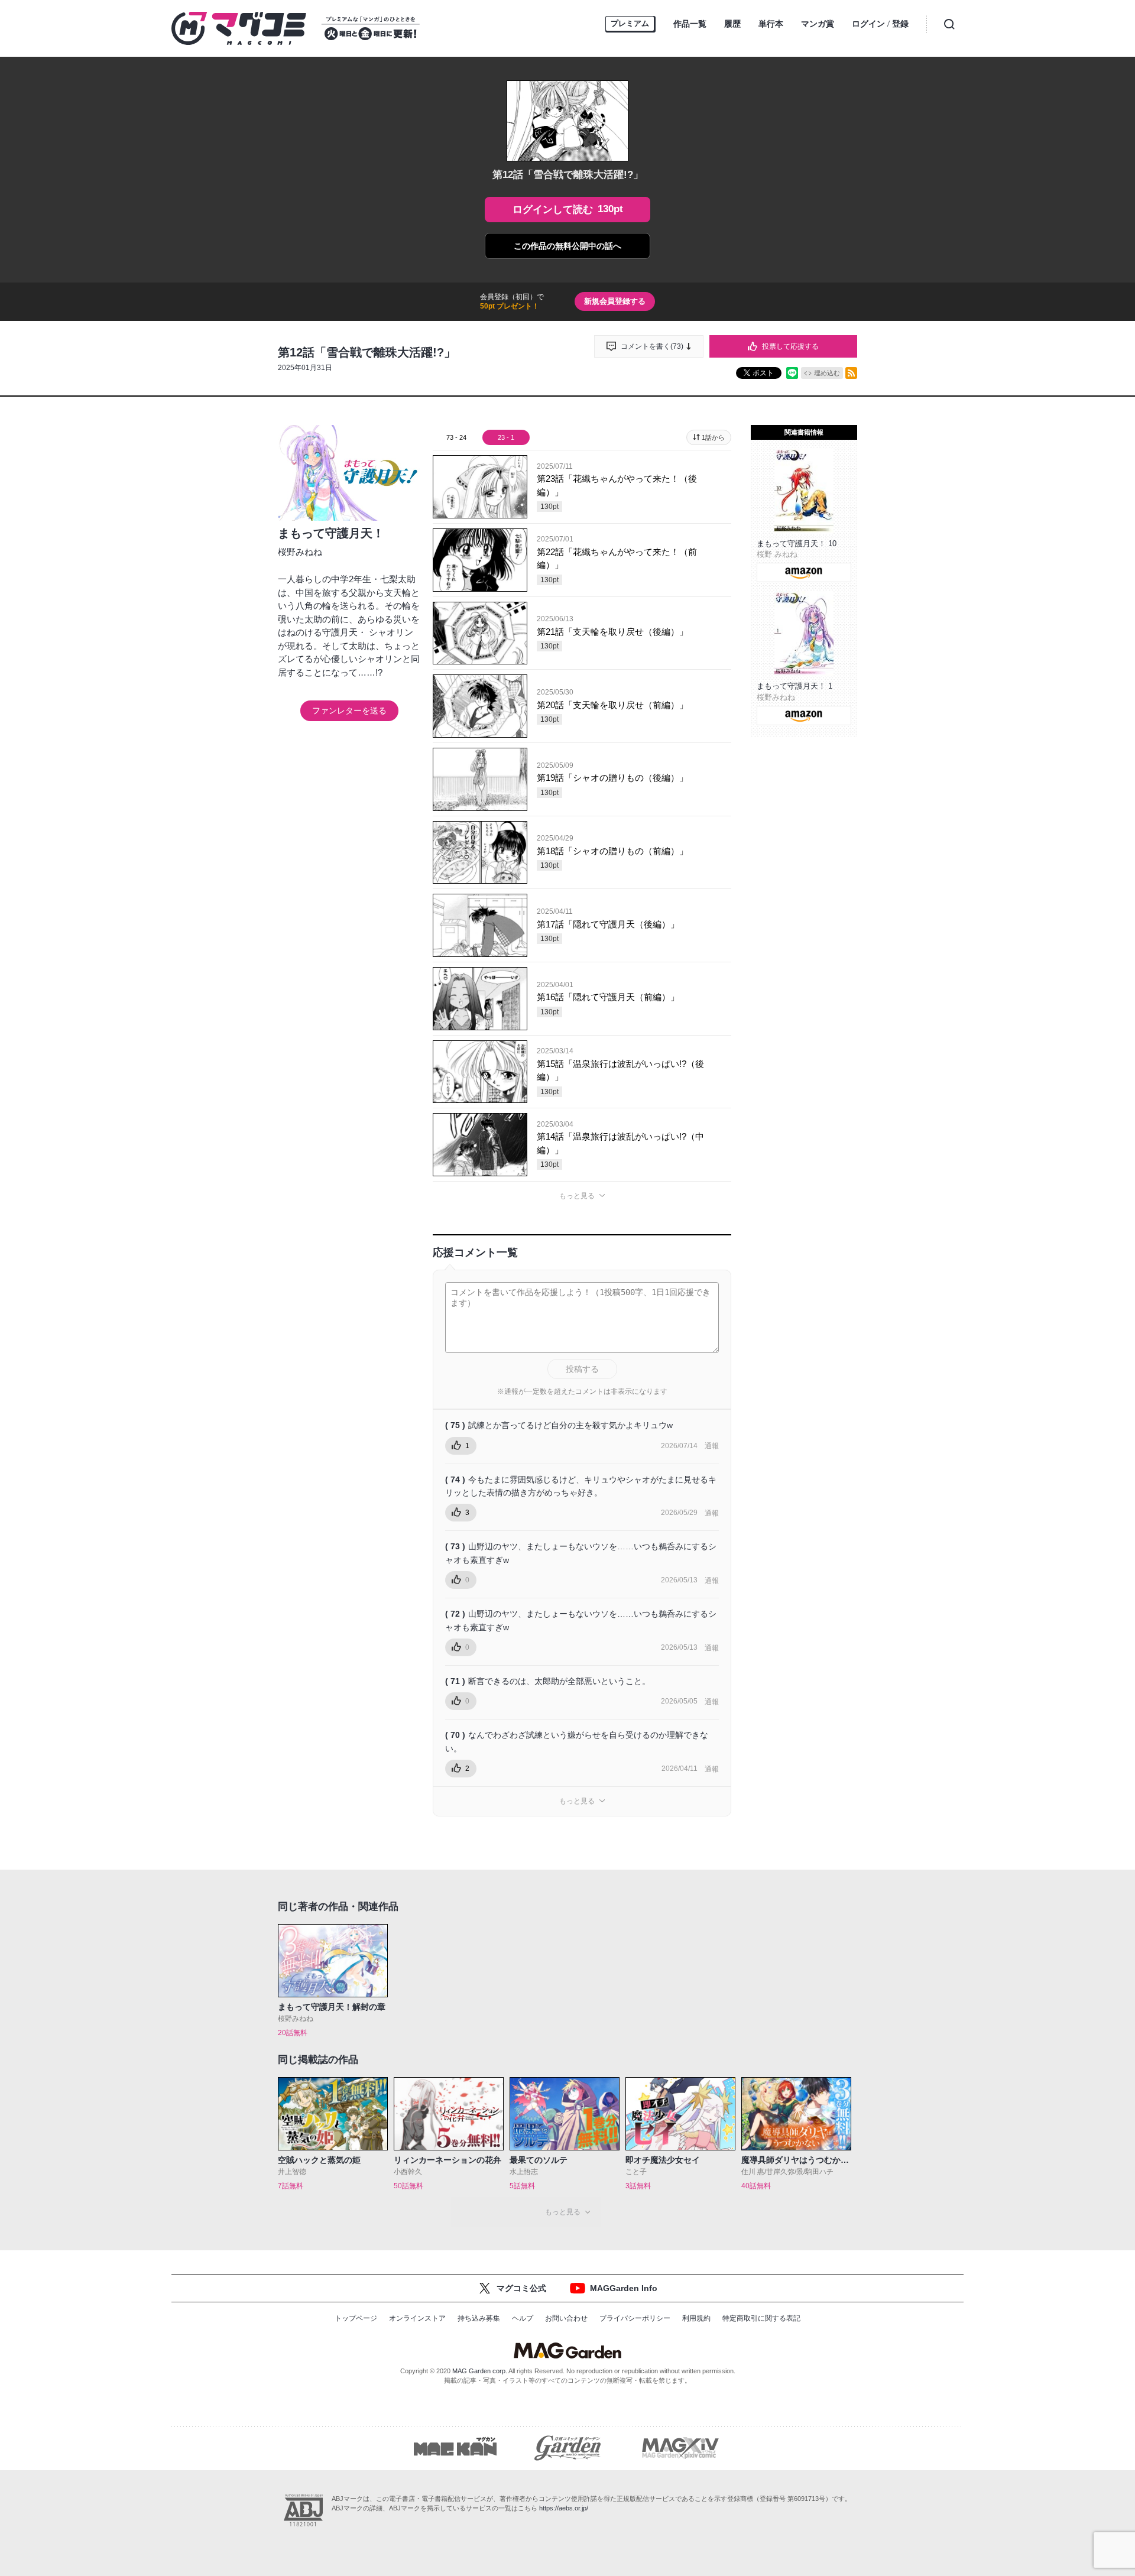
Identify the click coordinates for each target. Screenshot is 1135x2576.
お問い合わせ (566, 2318)
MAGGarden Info (624, 2288)
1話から (713, 437)
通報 (712, 1446)
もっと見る (577, 1196)
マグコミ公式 (521, 2288)
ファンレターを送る (349, 710)
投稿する (582, 1369)
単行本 (771, 24)
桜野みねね (300, 552)
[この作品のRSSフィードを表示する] (851, 373)
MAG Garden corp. (480, 2371)
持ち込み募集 (479, 2318)
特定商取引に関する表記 (761, 2318)
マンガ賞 (818, 24)
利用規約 (696, 2318)
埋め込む (827, 373)
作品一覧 (690, 24)
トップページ (356, 2318)
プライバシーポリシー (635, 2318)
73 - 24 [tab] (456, 437)
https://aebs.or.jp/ (564, 2508)
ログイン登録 (880, 24)
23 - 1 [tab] (506, 437)
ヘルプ (523, 2318)
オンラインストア (417, 2318)
